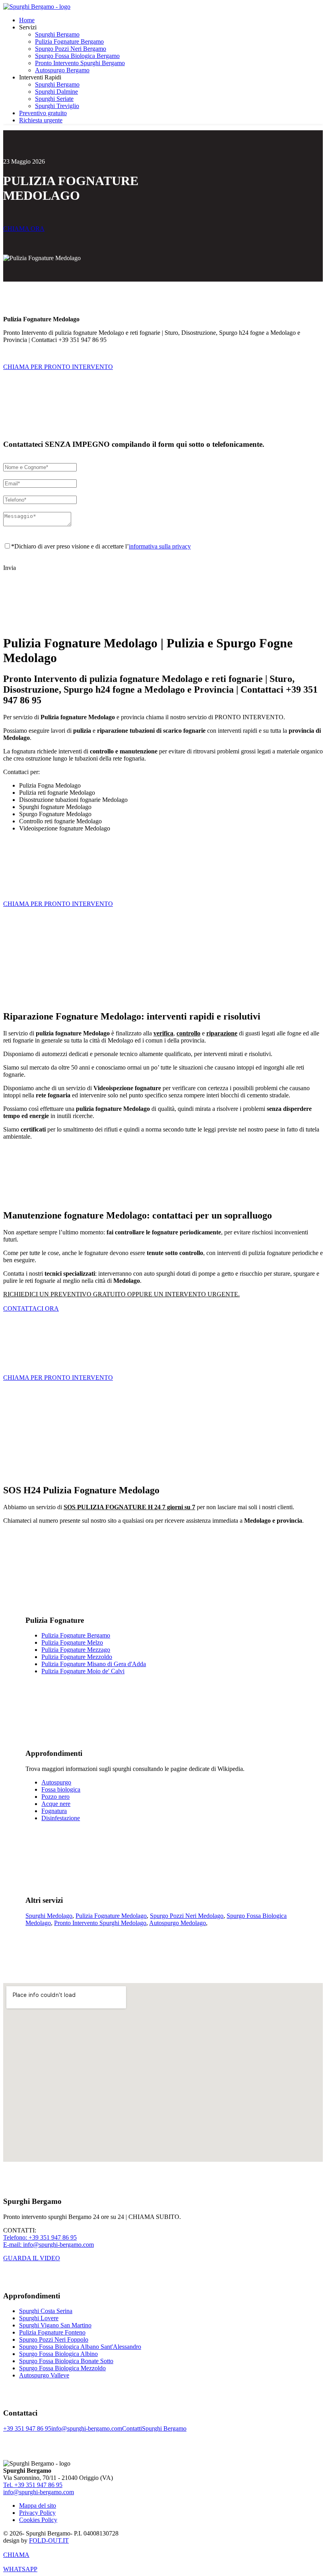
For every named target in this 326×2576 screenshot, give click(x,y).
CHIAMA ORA (24, 229)
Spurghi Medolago (49, 1916)
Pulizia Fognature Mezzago (76, 1650)
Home (27, 20)
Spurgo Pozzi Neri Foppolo (54, 2339)
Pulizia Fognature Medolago (111, 1916)
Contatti (132, 2428)
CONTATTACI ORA (31, 1308)
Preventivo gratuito (43, 113)
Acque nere (56, 1804)
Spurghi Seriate (54, 99)
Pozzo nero (55, 1797)
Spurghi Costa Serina (46, 2311)
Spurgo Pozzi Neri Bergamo (71, 49)
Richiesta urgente (41, 120)
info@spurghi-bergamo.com (87, 2428)
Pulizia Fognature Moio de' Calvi (83, 1671)
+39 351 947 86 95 (27, 2428)
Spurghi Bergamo (57, 34)
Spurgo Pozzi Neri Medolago (187, 1916)
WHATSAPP (20, 2569)
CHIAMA (16, 2555)
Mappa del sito (38, 2506)
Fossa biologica (61, 1789)
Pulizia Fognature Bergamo (69, 42)
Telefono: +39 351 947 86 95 (40, 2237)
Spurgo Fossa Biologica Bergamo (77, 56)
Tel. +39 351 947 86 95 (33, 2485)
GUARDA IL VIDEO (32, 2258)
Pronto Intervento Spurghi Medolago (100, 1923)
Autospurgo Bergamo (62, 70)
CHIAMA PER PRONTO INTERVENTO (58, 367)
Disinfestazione (61, 1818)
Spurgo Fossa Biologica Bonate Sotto (66, 2361)
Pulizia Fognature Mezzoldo (77, 1657)
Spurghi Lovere (39, 2318)
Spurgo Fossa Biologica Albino (58, 2354)
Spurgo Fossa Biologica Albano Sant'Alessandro (80, 2347)
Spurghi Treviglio (57, 106)
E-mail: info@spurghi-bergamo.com (49, 2245)
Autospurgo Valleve (44, 2375)
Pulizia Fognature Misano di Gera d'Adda (94, 1664)
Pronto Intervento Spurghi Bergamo (80, 63)
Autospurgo (56, 1782)
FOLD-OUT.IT (49, 2540)
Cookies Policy (38, 2520)
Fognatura (54, 1811)
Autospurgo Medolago (178, 1923)
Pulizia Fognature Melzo (72, 1642)
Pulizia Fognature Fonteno (52, 2332)
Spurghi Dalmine (56, 92)
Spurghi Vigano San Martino (55, 2325)
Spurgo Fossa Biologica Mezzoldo (62, 2368)
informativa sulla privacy (160, 546)
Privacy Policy (37, 2513)
